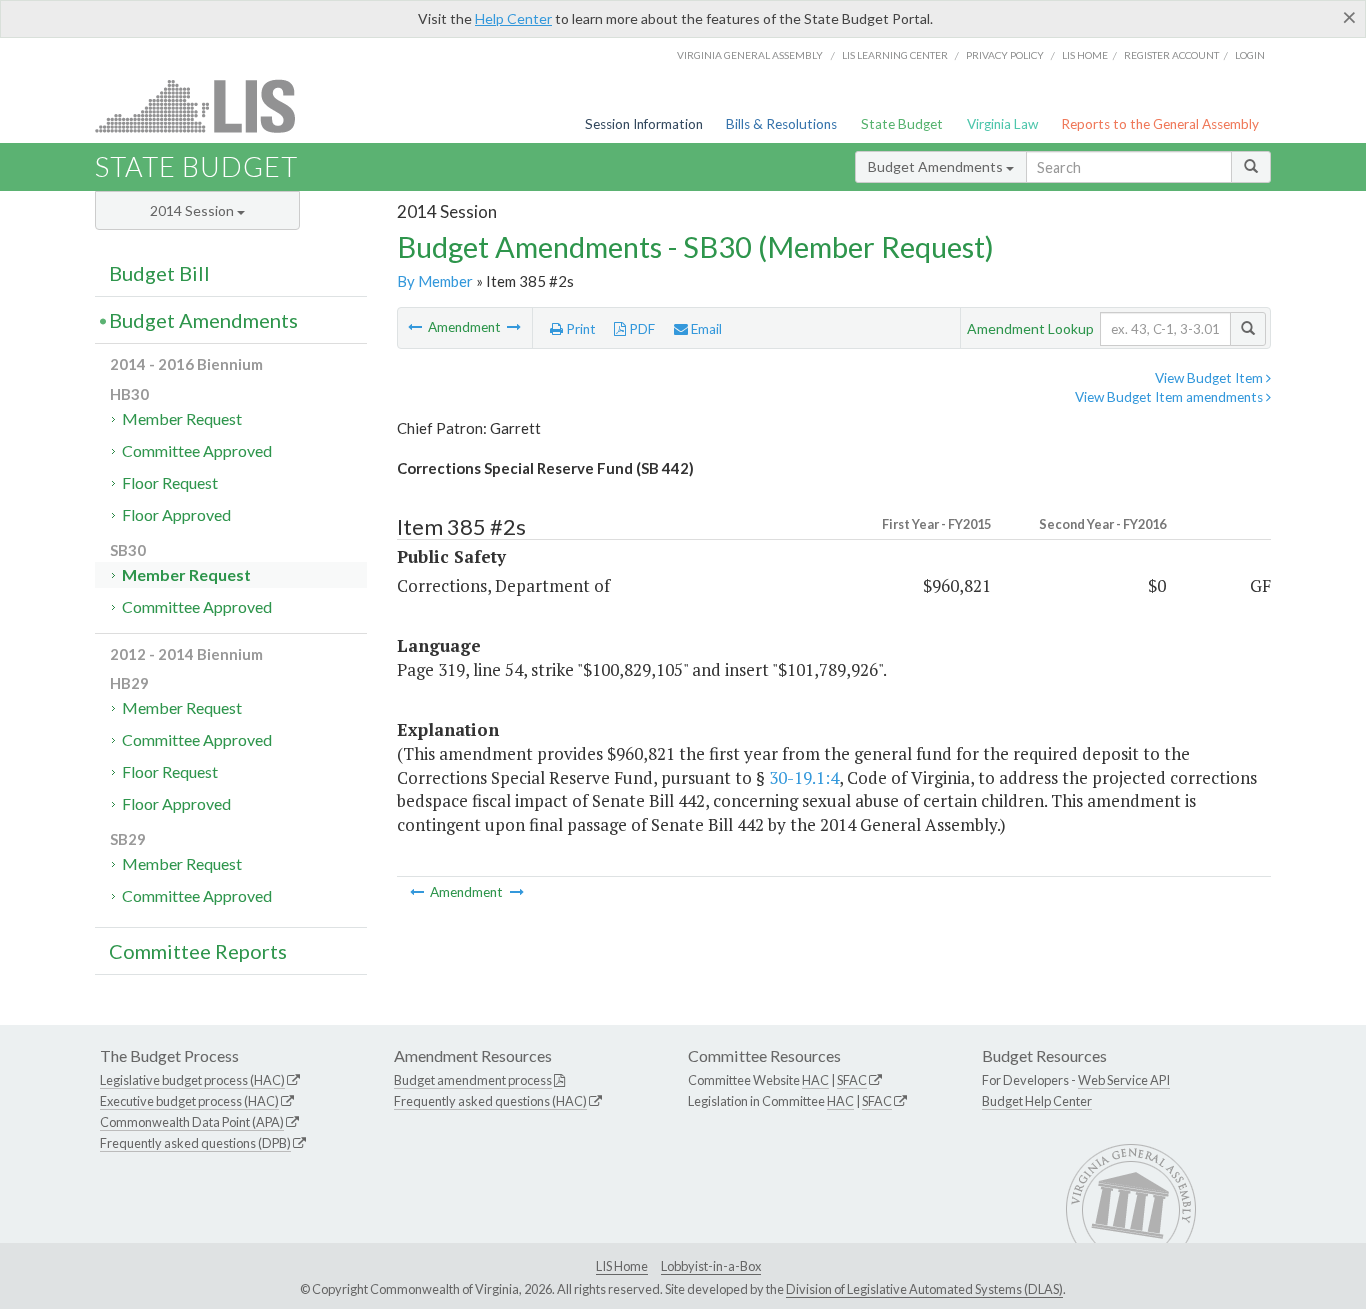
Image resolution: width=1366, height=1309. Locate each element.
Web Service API (1124, 1080)
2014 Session (193, 210)
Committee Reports (198, 951)
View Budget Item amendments (1170, 397)
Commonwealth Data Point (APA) (192, 1122)
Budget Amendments (937, 166)
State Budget (902, 124)
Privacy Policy (1005, 55)
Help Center (513, 18)
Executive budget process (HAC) (189, 1101)
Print (579, 329)
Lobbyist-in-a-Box (711, 1266)
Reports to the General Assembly (1160, 124)
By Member (435, 281)
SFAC (852, 1080)
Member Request (182, 418)
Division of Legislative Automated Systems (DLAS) (924, 1289)
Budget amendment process (473, 1080)
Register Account (1171, 55)
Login (1250, 55)
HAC (815, 1080)
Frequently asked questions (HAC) (490, 1101)
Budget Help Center (1037, 1101)
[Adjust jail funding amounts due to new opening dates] (514, 327)
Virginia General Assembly (750, 55)
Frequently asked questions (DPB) (195, 1143)
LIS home (1085, 55)
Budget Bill (159, 273)
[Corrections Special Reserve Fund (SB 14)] (416, 327)
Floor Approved (176, 514)
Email (705, 329)
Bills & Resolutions (781, 124)
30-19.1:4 (804, 777)
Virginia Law (1002, 124)
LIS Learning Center (895, 55)
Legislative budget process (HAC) (192, 1080)
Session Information (644, 124)
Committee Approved (197, 450)
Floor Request (170, 482)
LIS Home (622, 1266)
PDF (640, 329)
